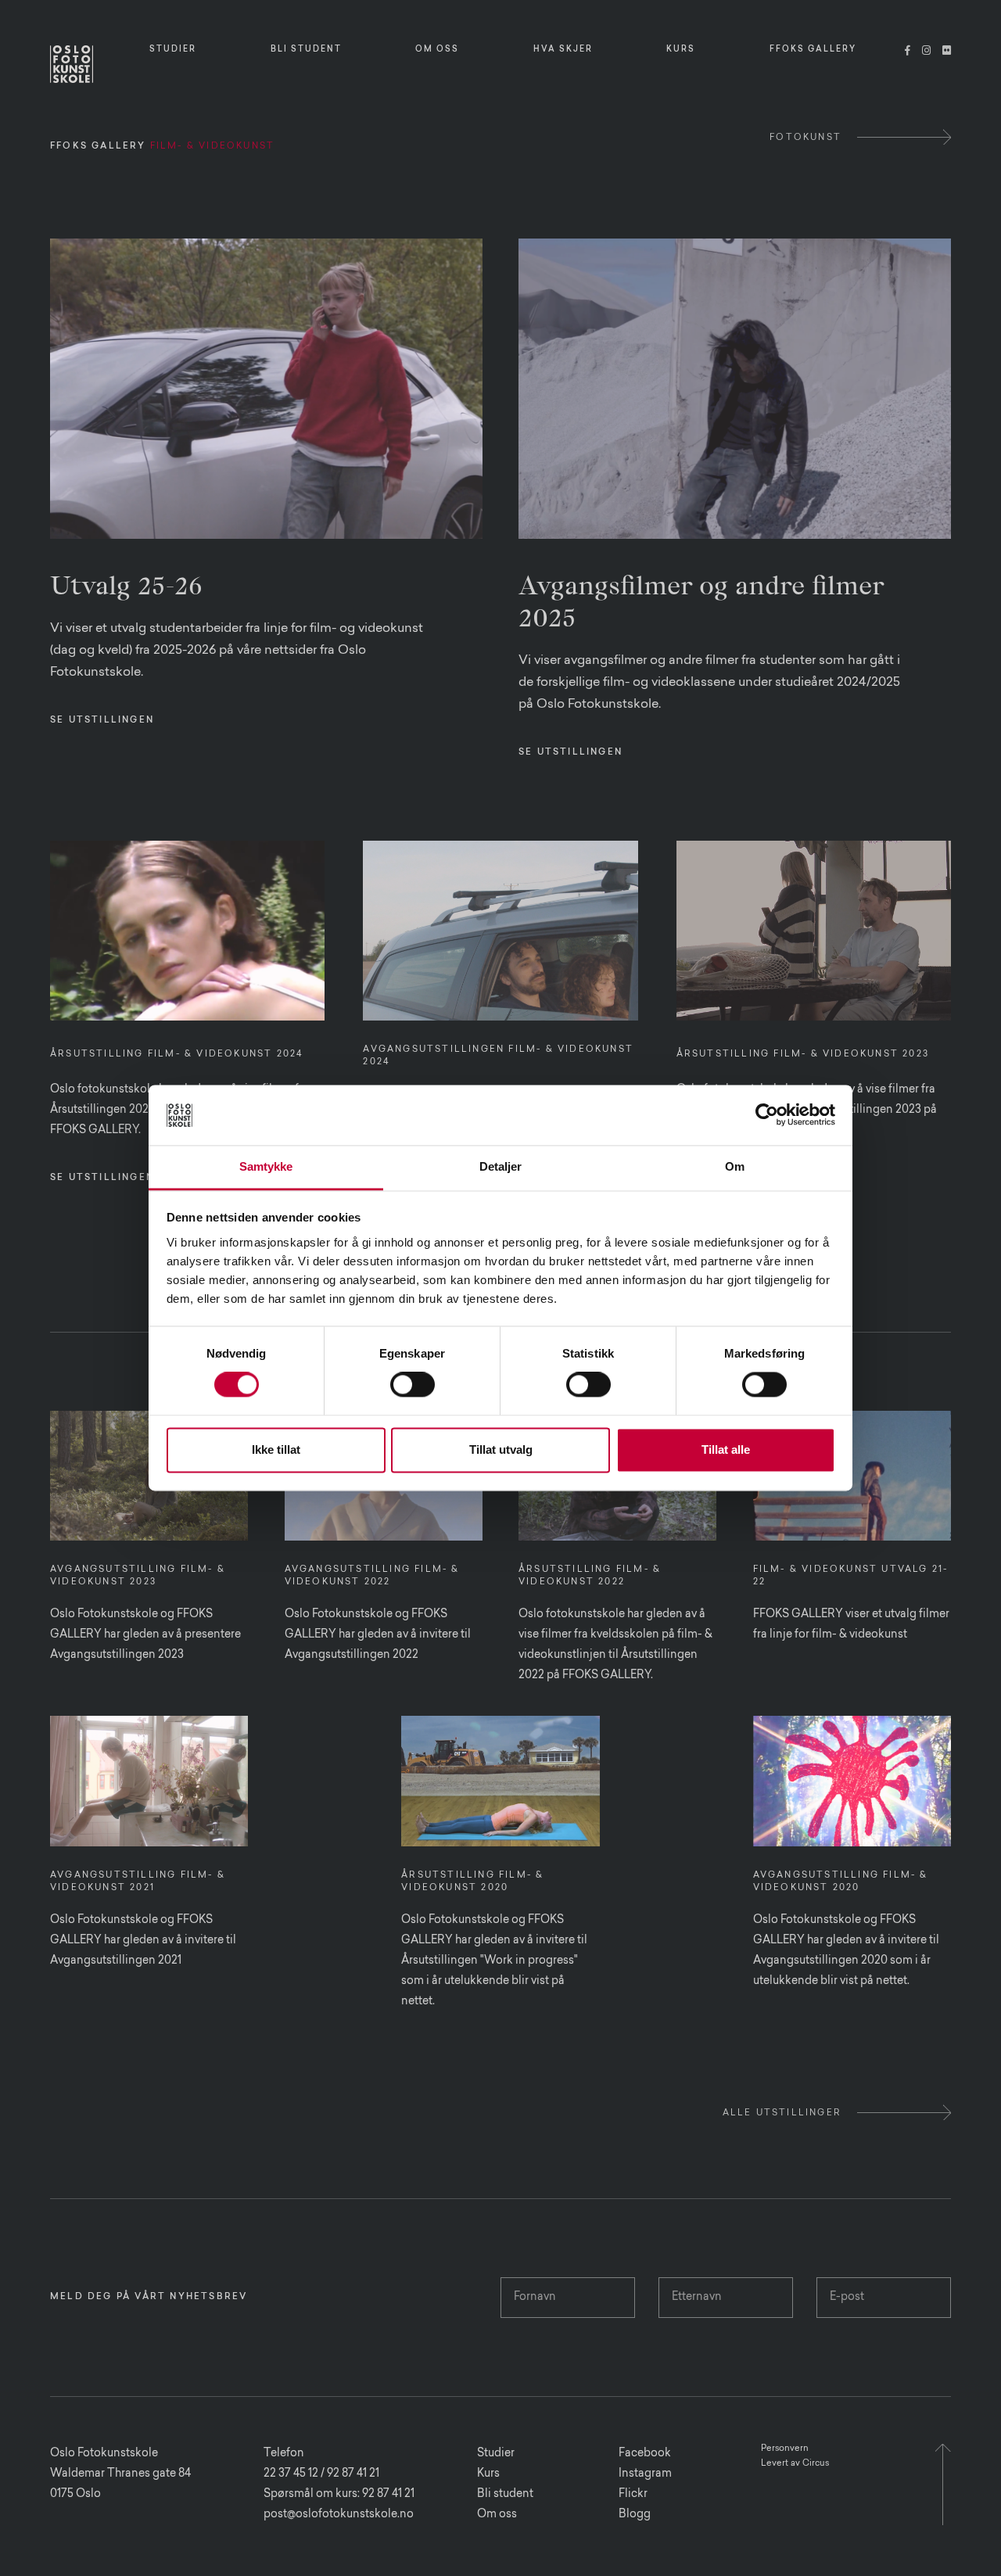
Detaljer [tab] (501, 1166)
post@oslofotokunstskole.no (339, 2515)
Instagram (645, 2474)
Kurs (488, 2474)
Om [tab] (735, 1166)
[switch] (413, 1385)
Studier (496, 2454)
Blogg (635, 2515)
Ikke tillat (276, 1449)
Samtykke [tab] (266, 1166)
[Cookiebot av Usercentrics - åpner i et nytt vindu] (767, 1115)
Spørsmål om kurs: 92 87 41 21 (339, 2495)
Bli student (505, 2495)
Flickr (633, 2495)
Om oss (497, 2515)
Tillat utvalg (501, 1449)
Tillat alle (726, 1449)
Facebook (645, 2454)
